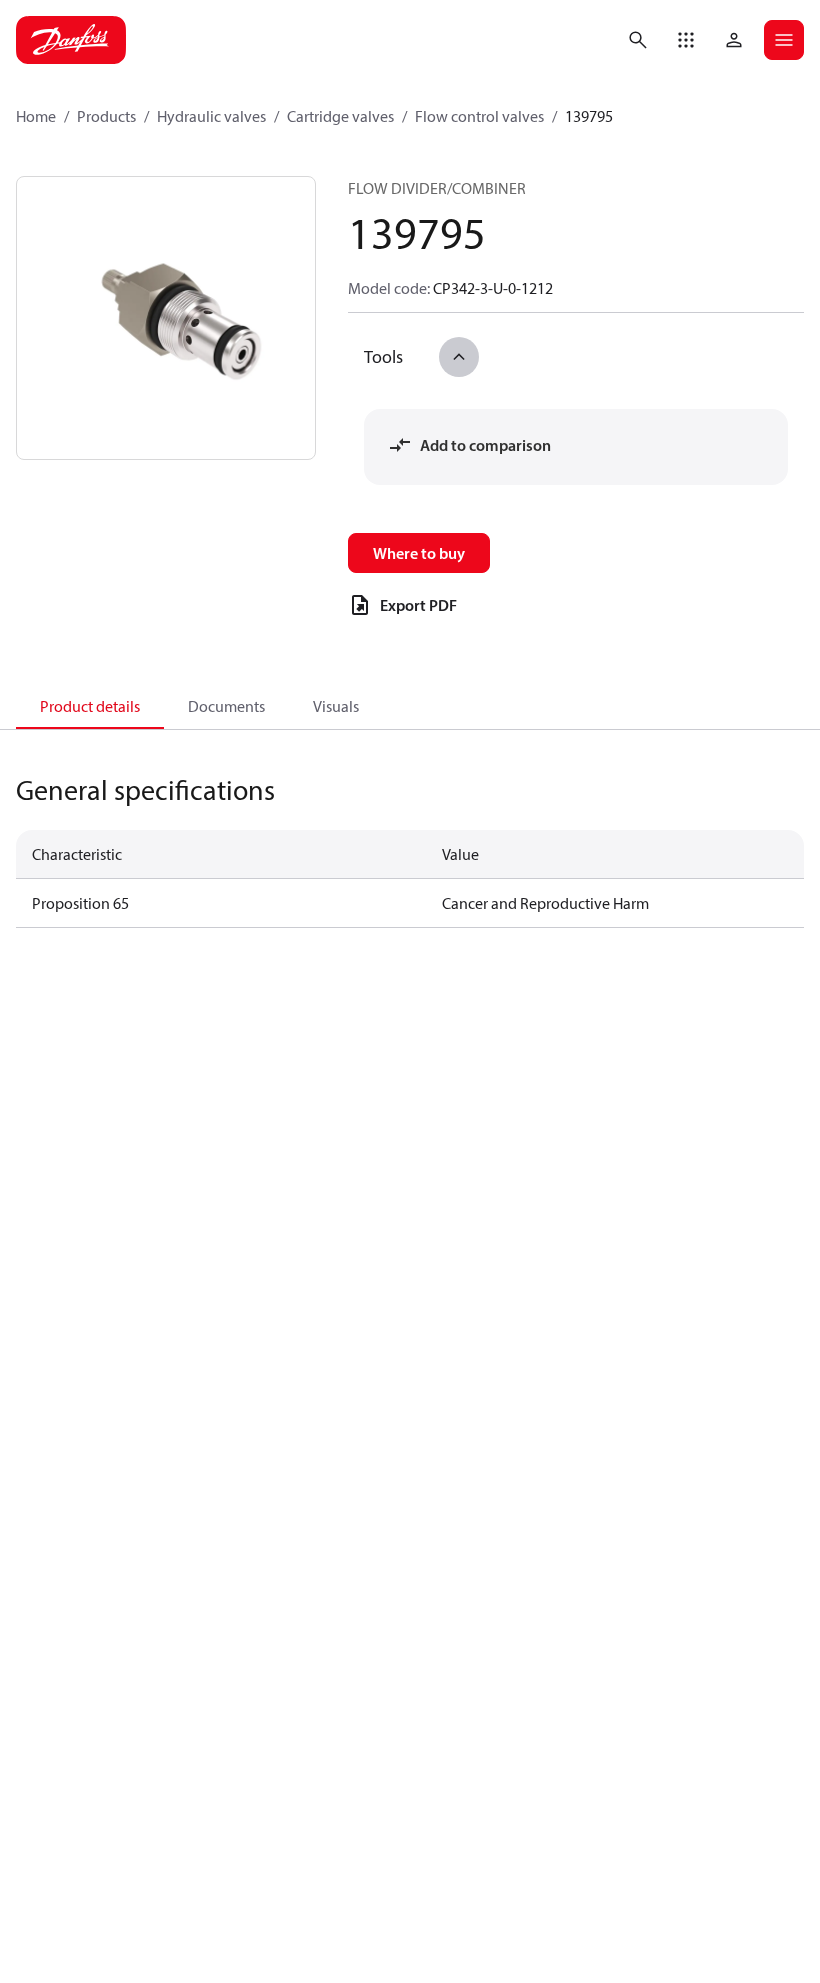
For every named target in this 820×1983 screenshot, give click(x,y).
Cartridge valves (340, 116)
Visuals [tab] (336, 706)
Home (36, 116)
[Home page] (71, 40)
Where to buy (419, 553)
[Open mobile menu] (784, 40)
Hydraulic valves (211, 116)
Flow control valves (479, 116)
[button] (686, 40)
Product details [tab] (90, 706)
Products (106, 116)
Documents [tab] (226, 706)
